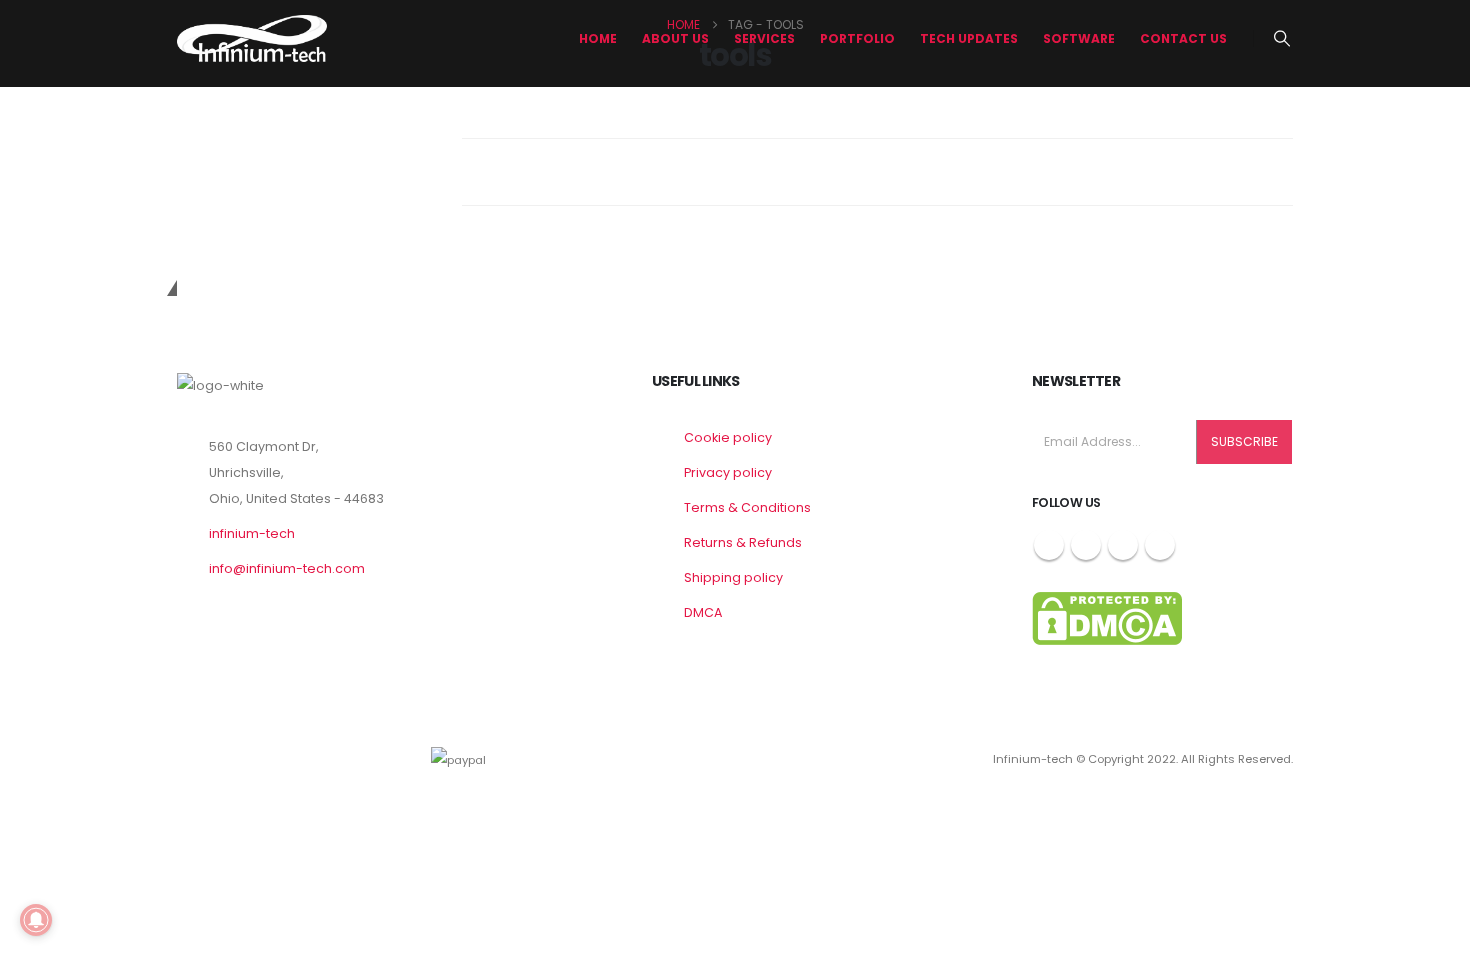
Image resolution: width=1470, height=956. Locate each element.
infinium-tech (252, 533)
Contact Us (1183, 38)
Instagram (1123, 545)
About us (675, 38)
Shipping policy (733, 577)
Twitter (1086, 545)
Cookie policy (728, 437)
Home (598, 38)
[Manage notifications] (36, 920)
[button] (1282, 39)
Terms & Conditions (747, 507)
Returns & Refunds (743, 542)
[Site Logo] (252, 38)
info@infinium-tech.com (287, 568)
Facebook (1049, 545)
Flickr (1160, 545)
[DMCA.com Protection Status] (1107, 617)
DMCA (703, 612)
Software (1079, 38)
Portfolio (857, 38)
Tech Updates (969, 38)
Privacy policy (728, 472)
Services (764, 38)
